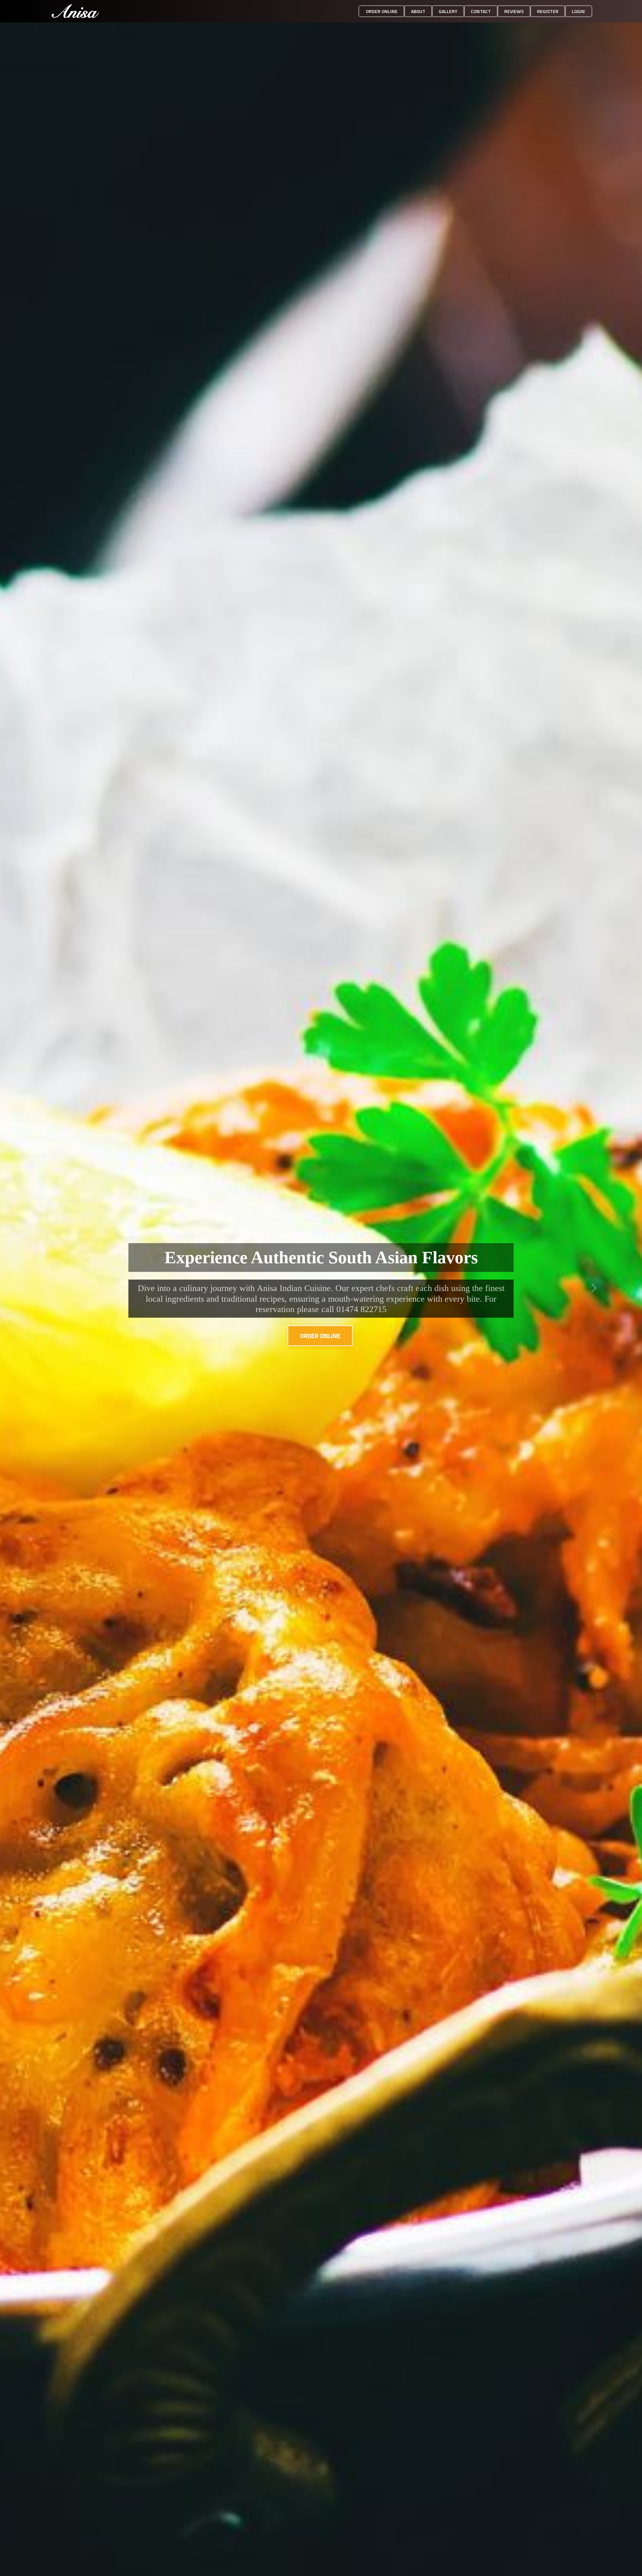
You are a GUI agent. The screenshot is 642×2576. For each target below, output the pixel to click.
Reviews (514, 11)
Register (548, 11)
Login (578, 11)
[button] (48, 1288)
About (418, 11)
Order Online (320, 1336)
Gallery (448, 11)
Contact (481, 11)
